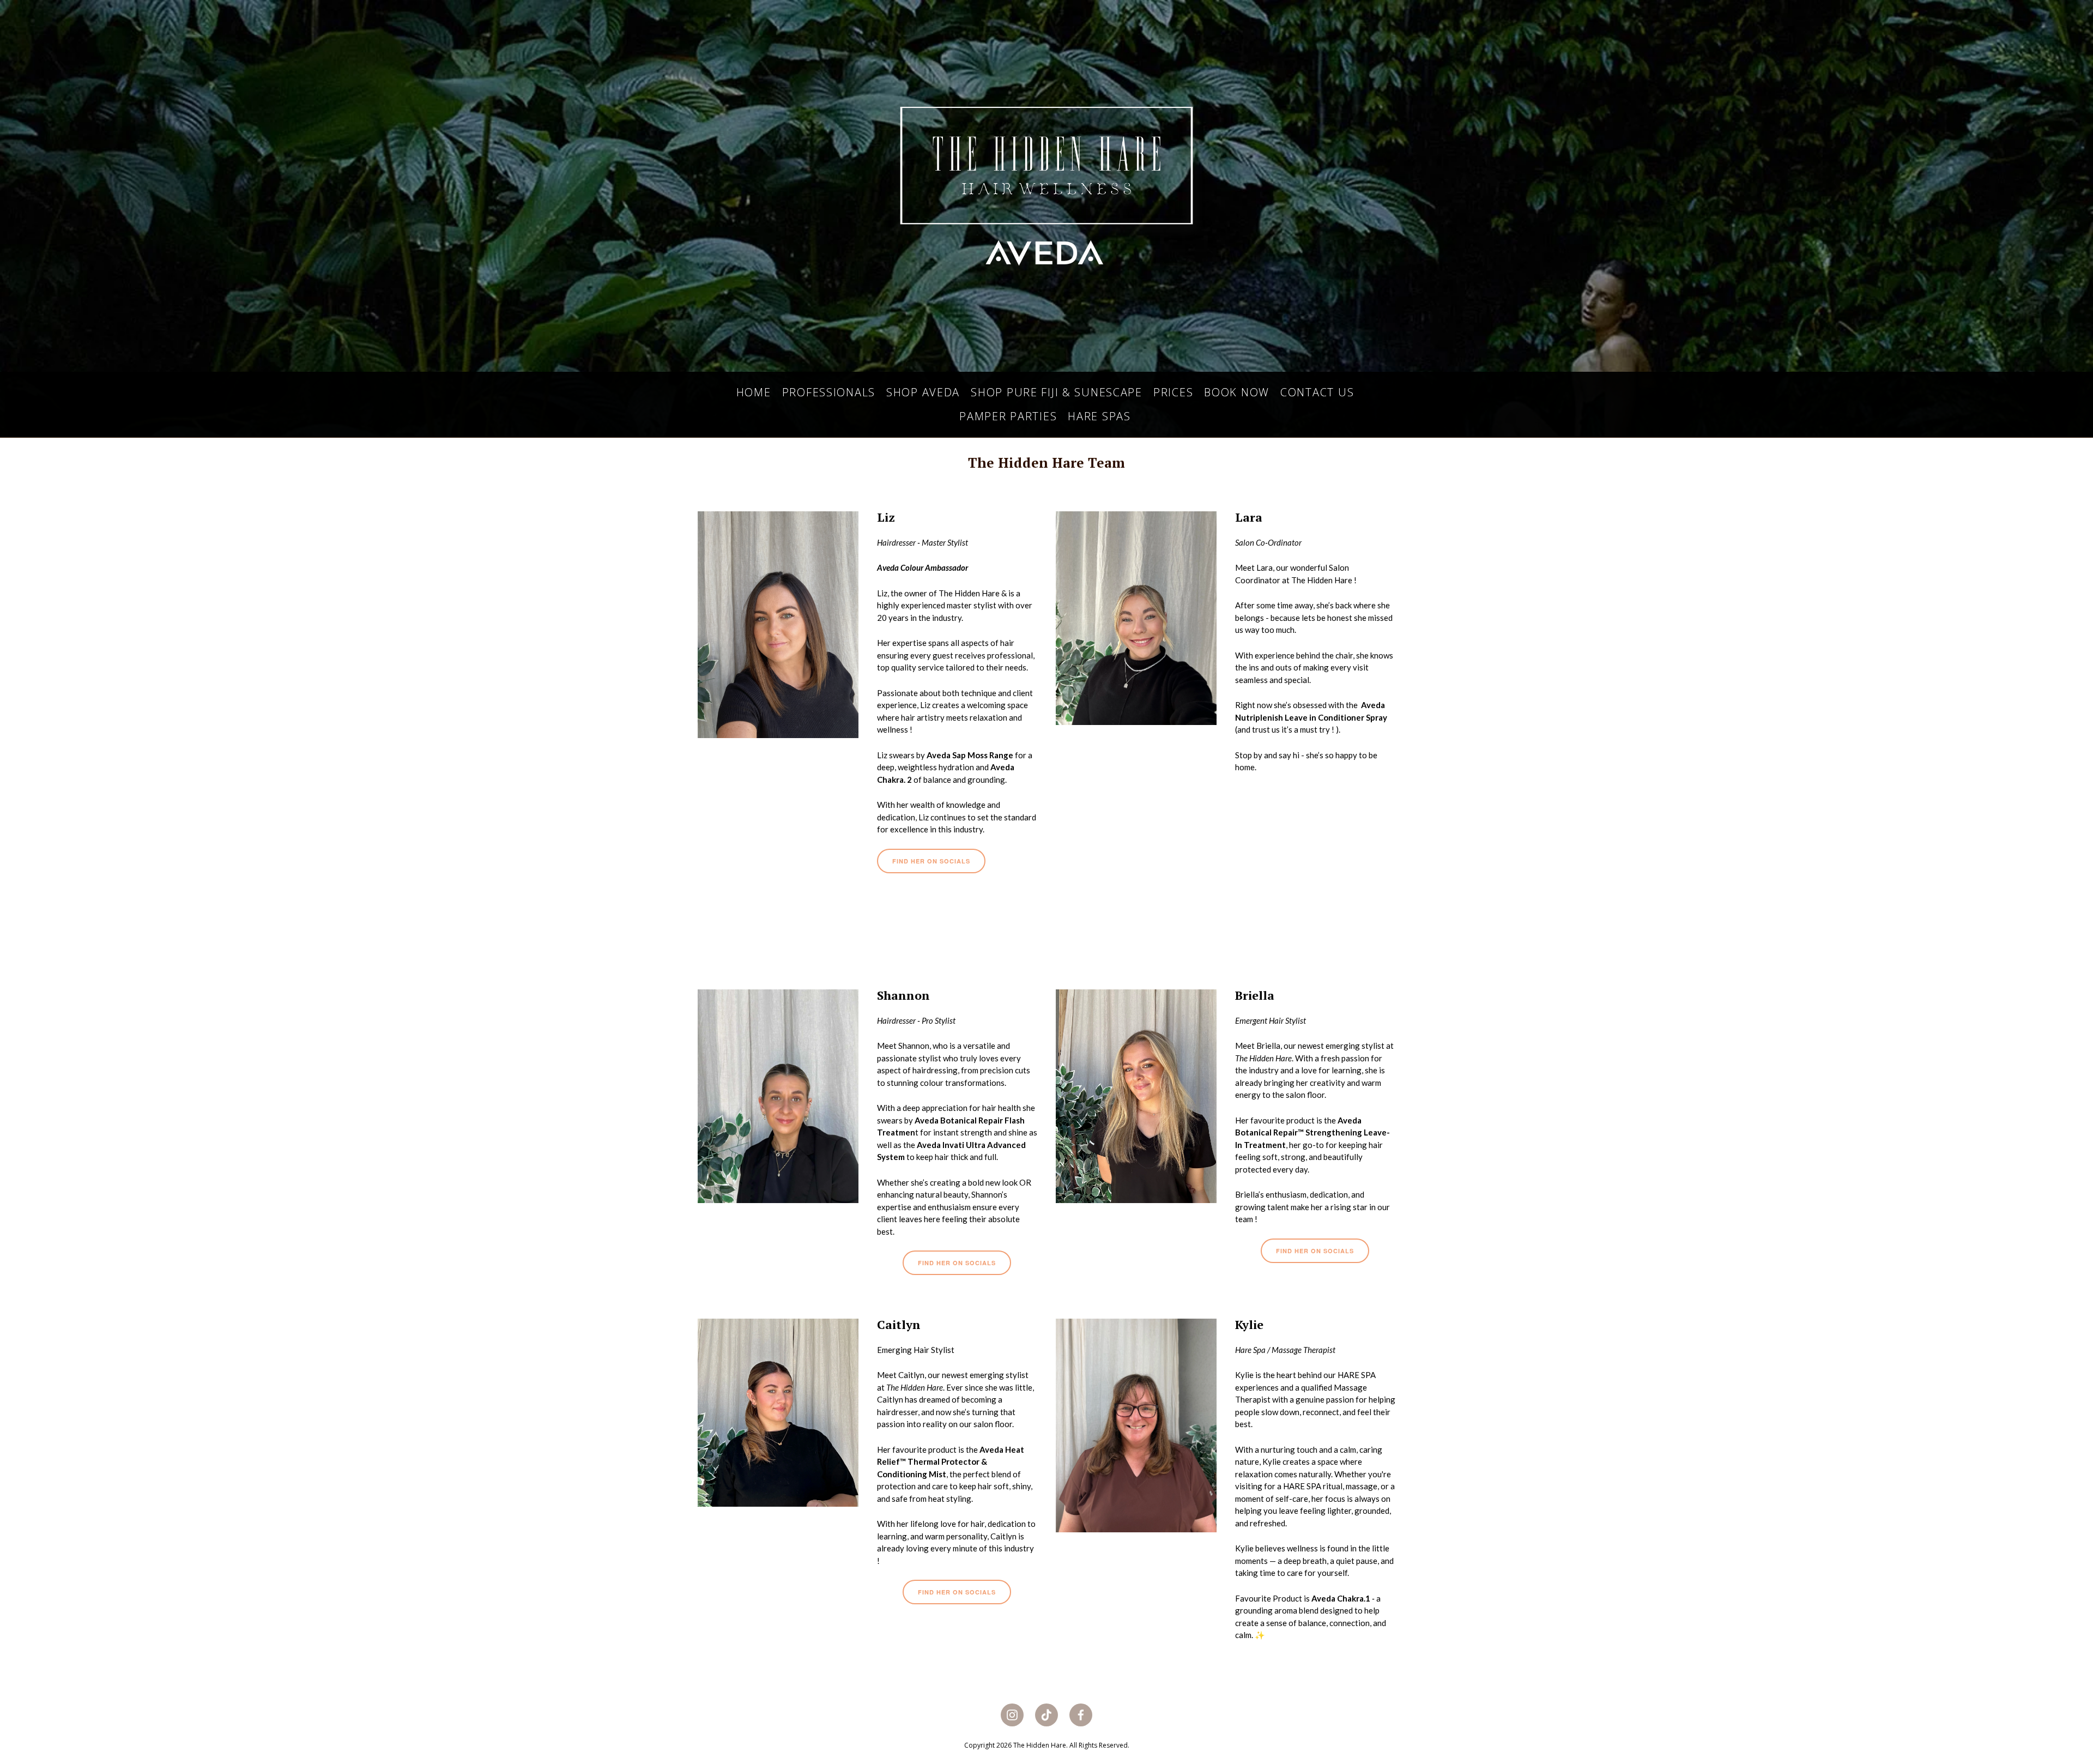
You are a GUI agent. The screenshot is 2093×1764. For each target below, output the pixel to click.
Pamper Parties (1008, 416)
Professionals (829, 392)
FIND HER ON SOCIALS (1315, 1251)
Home (754, 392)
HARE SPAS (1099, 416)
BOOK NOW (1237, 392)
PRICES (1173, 392)
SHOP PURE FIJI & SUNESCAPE (1057, 392)
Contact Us (1317, 392)
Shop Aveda (923, 392)
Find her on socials (931, 861)
